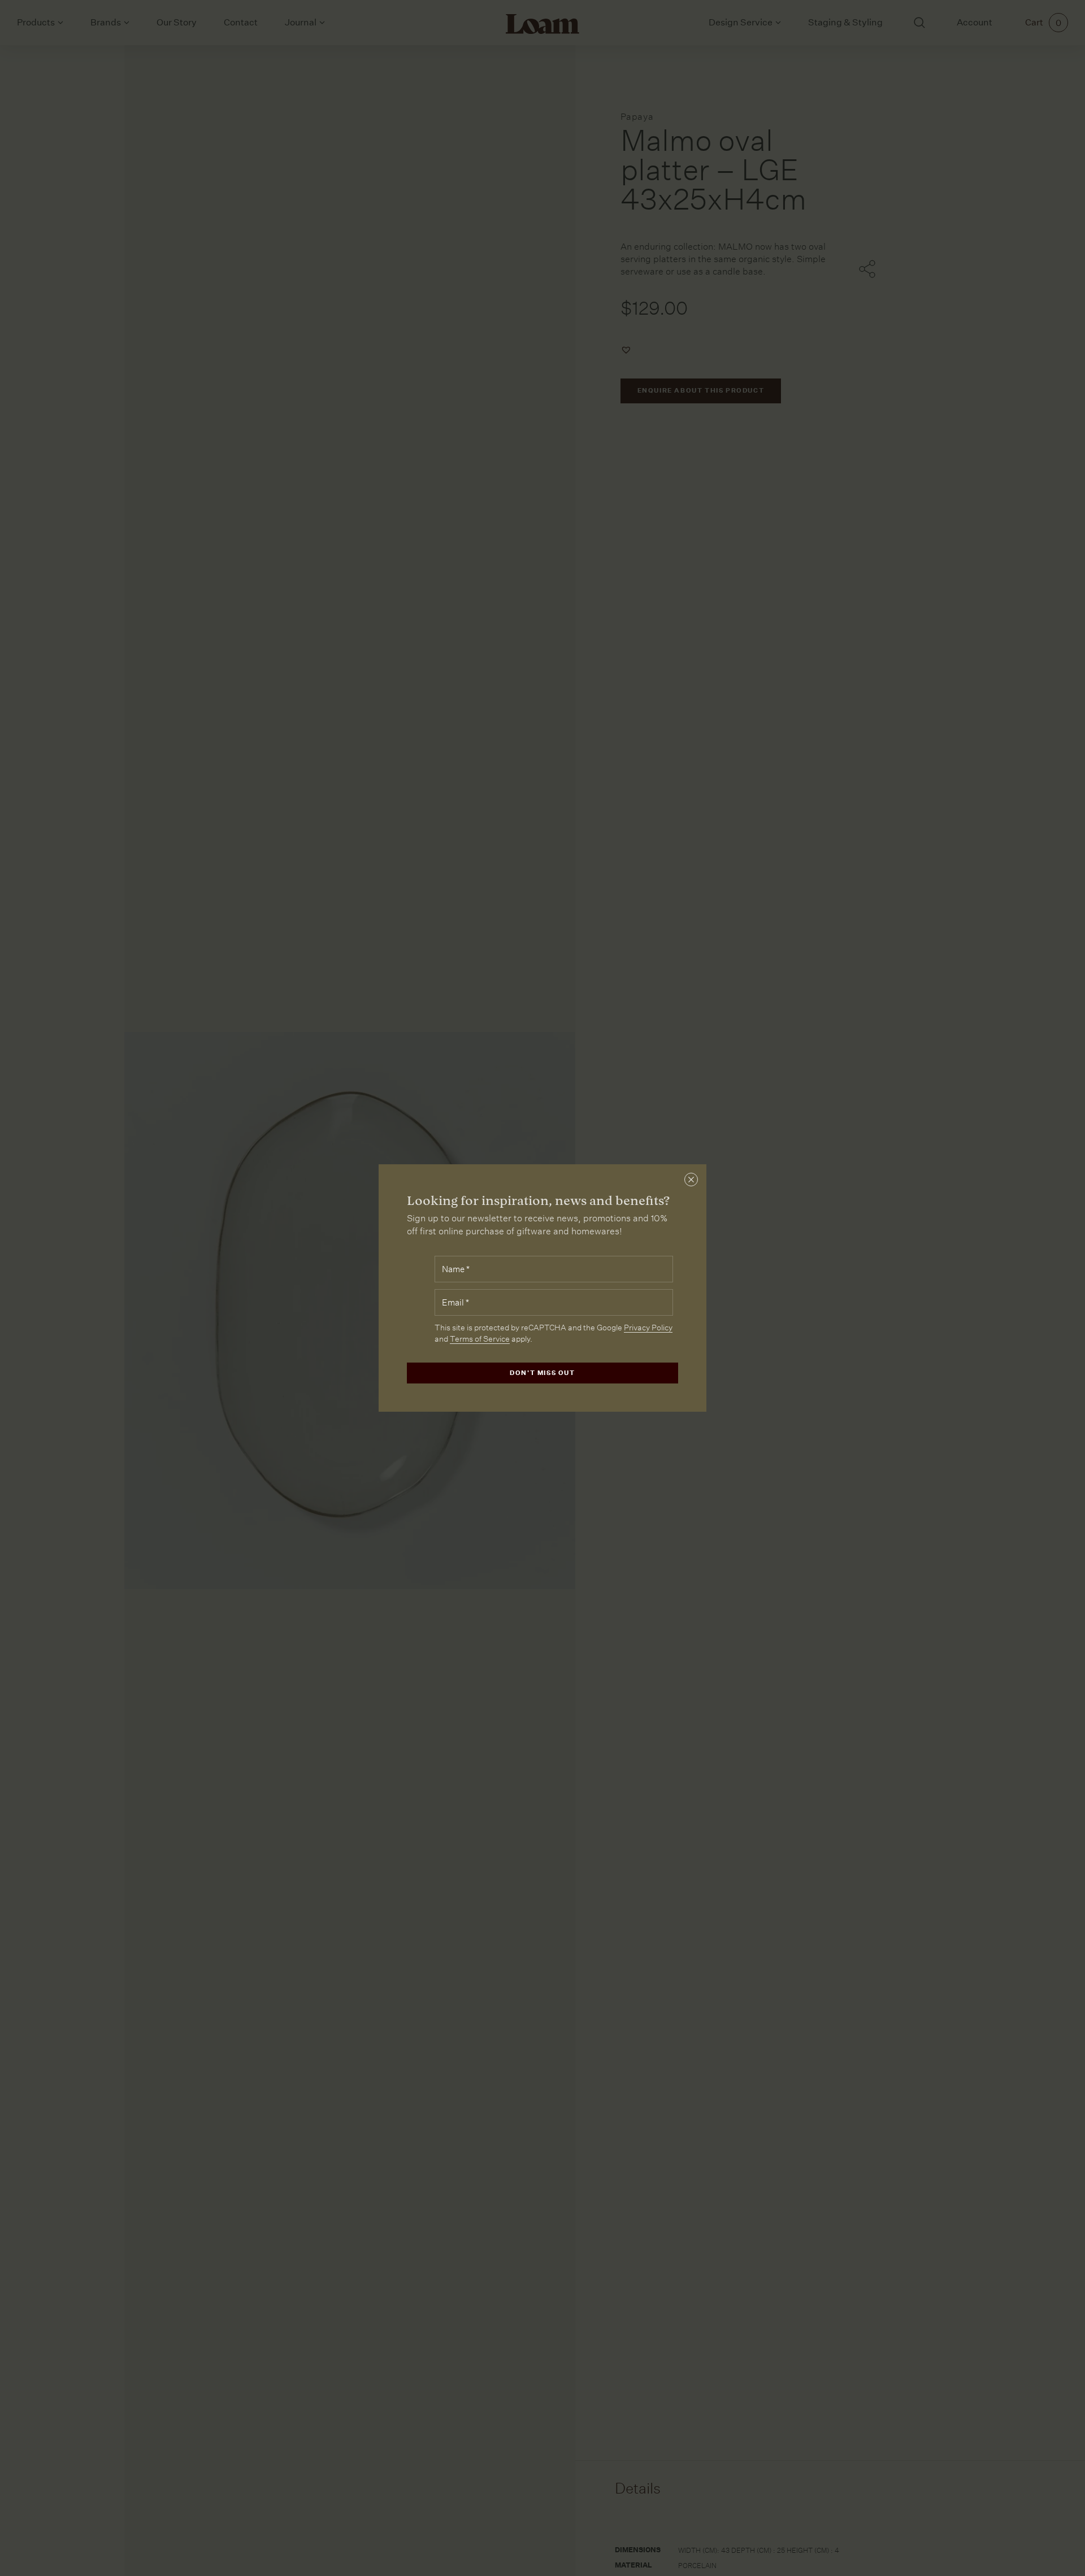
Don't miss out (542, 1373)
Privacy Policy (648, 1328)
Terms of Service (480, 1339)
